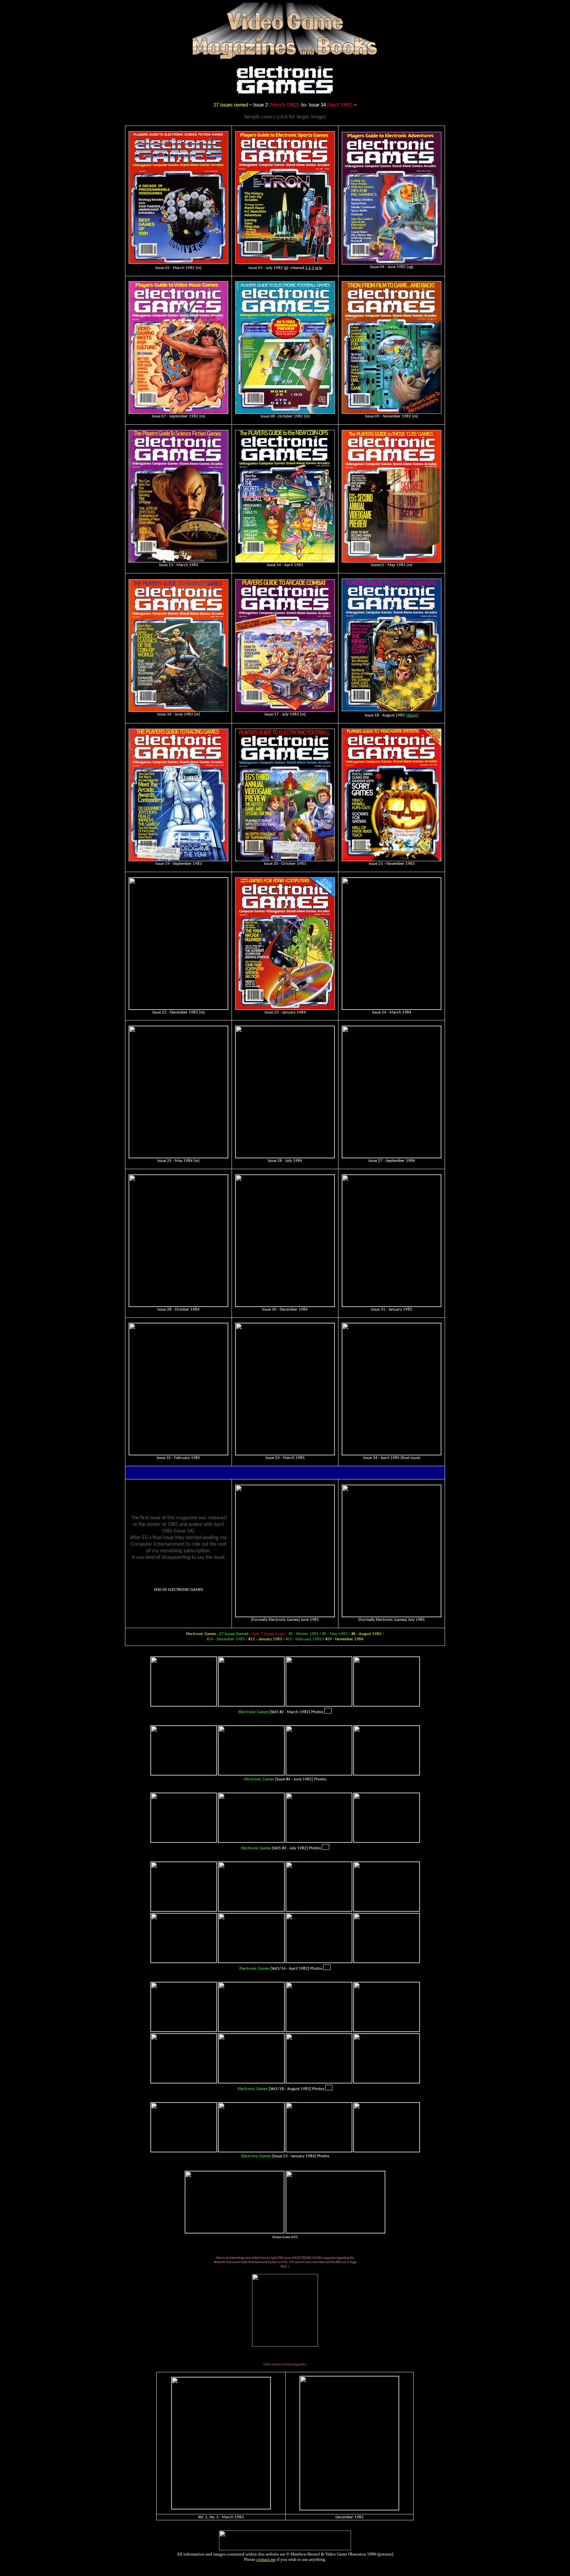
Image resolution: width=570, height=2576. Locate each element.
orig (318, 268)
